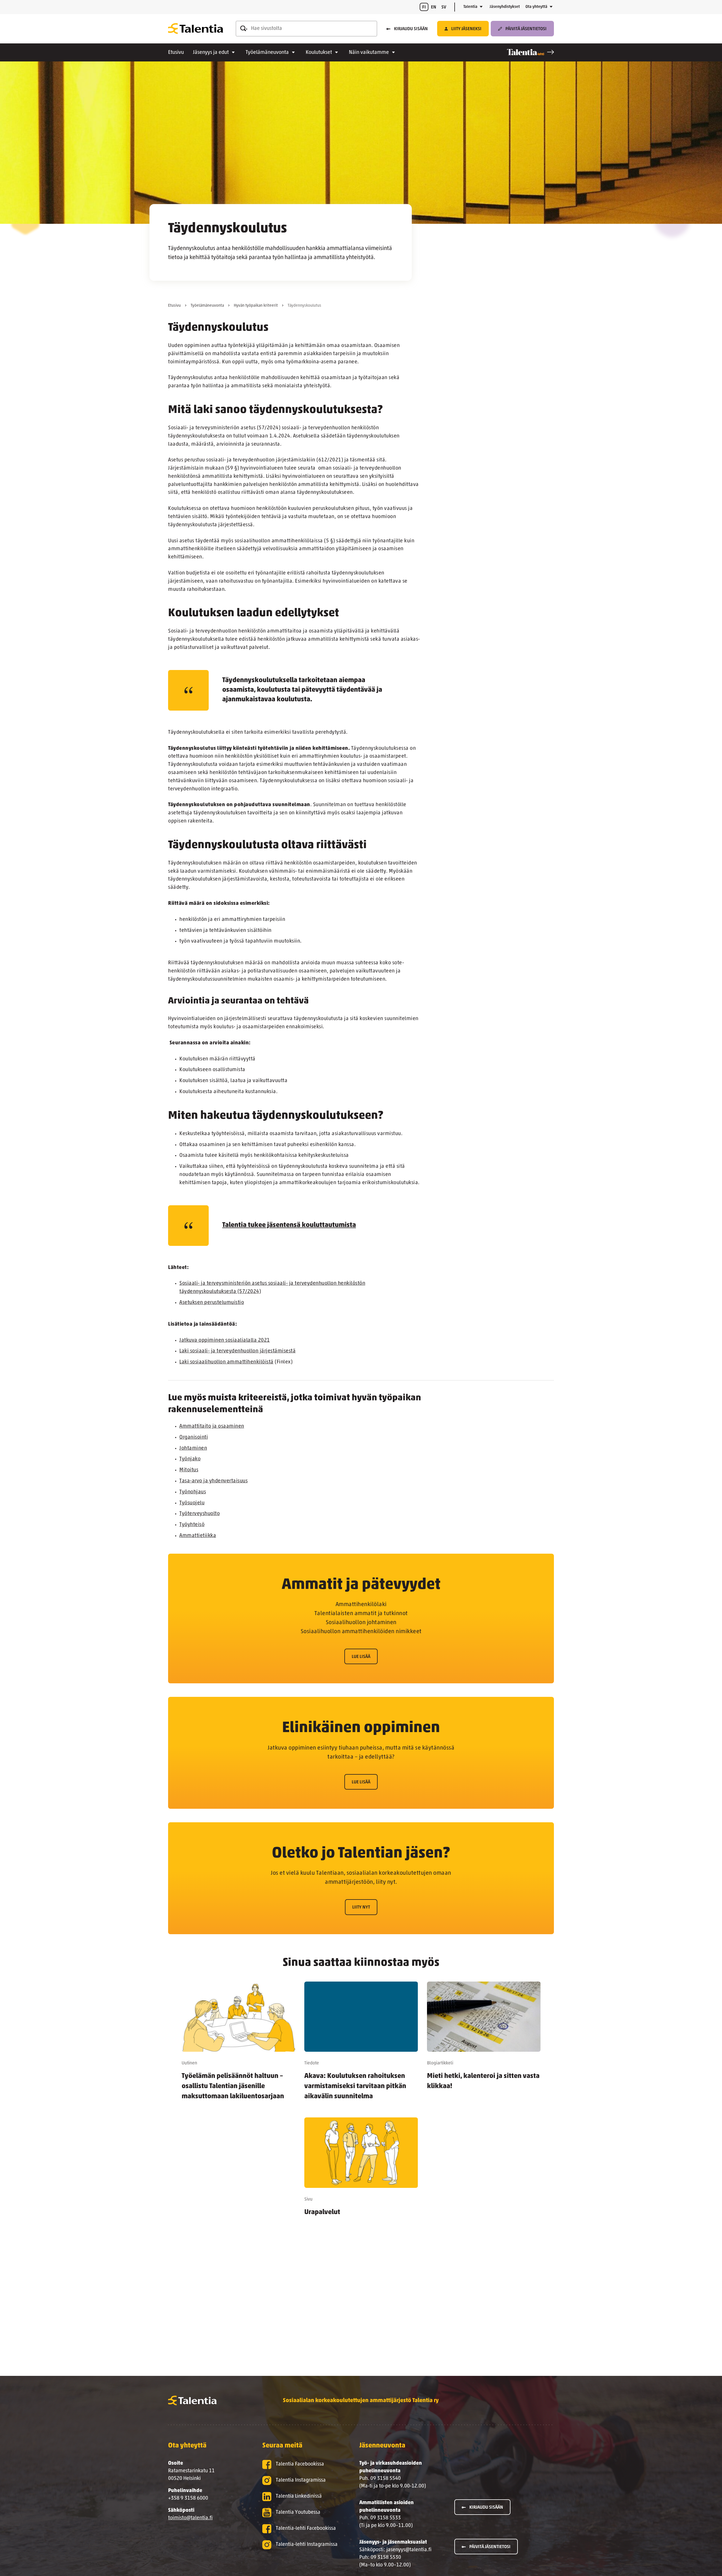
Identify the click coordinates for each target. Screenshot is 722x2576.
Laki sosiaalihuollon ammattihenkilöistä (226, 1362)
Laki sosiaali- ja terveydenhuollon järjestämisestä (237, 1351)
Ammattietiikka (198, 1536)
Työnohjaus (193, 1492)
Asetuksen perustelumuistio (212, 1303)
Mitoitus (189, 1470)
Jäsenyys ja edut (211, 53)
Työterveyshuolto (200, 1514)
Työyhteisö (192, 1525)
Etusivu (176, 53)
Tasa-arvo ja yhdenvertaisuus (213, 1481)
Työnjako (190, 1459)
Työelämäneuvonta (267, 53)
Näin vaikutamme (369, 53)
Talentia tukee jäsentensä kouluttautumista (289, 1225)
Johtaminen (193, 1449)
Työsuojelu (192, 1503)
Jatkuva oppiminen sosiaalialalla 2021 (225, 1341)
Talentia (470, 7)
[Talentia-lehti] (531, 52)
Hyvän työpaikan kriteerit (256, 306)
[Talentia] (196, 29)
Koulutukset (319, 53)
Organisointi (194, 1438)
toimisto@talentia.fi (190, 2518)
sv (444, 7)
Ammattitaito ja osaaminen (212, 1427)
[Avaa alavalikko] (481, 7)
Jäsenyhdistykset (505, 7)
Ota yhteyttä (536, 7)
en (434, 7)
